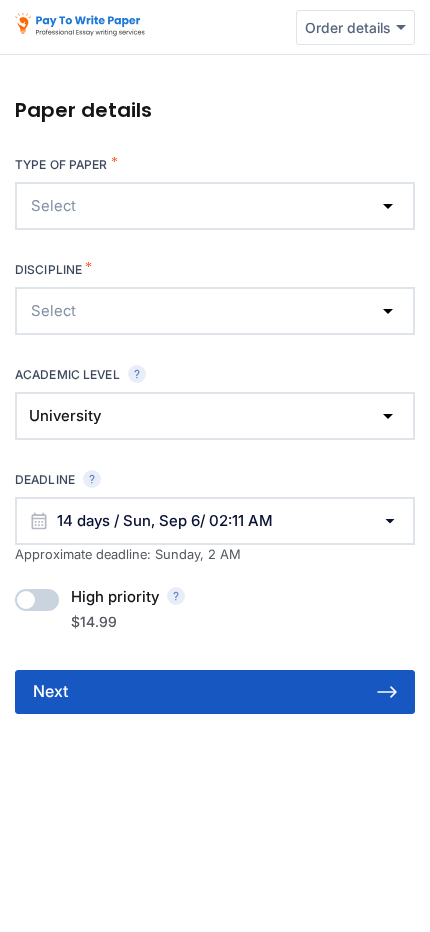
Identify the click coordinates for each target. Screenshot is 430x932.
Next (50, 691)
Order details (347, 27)
